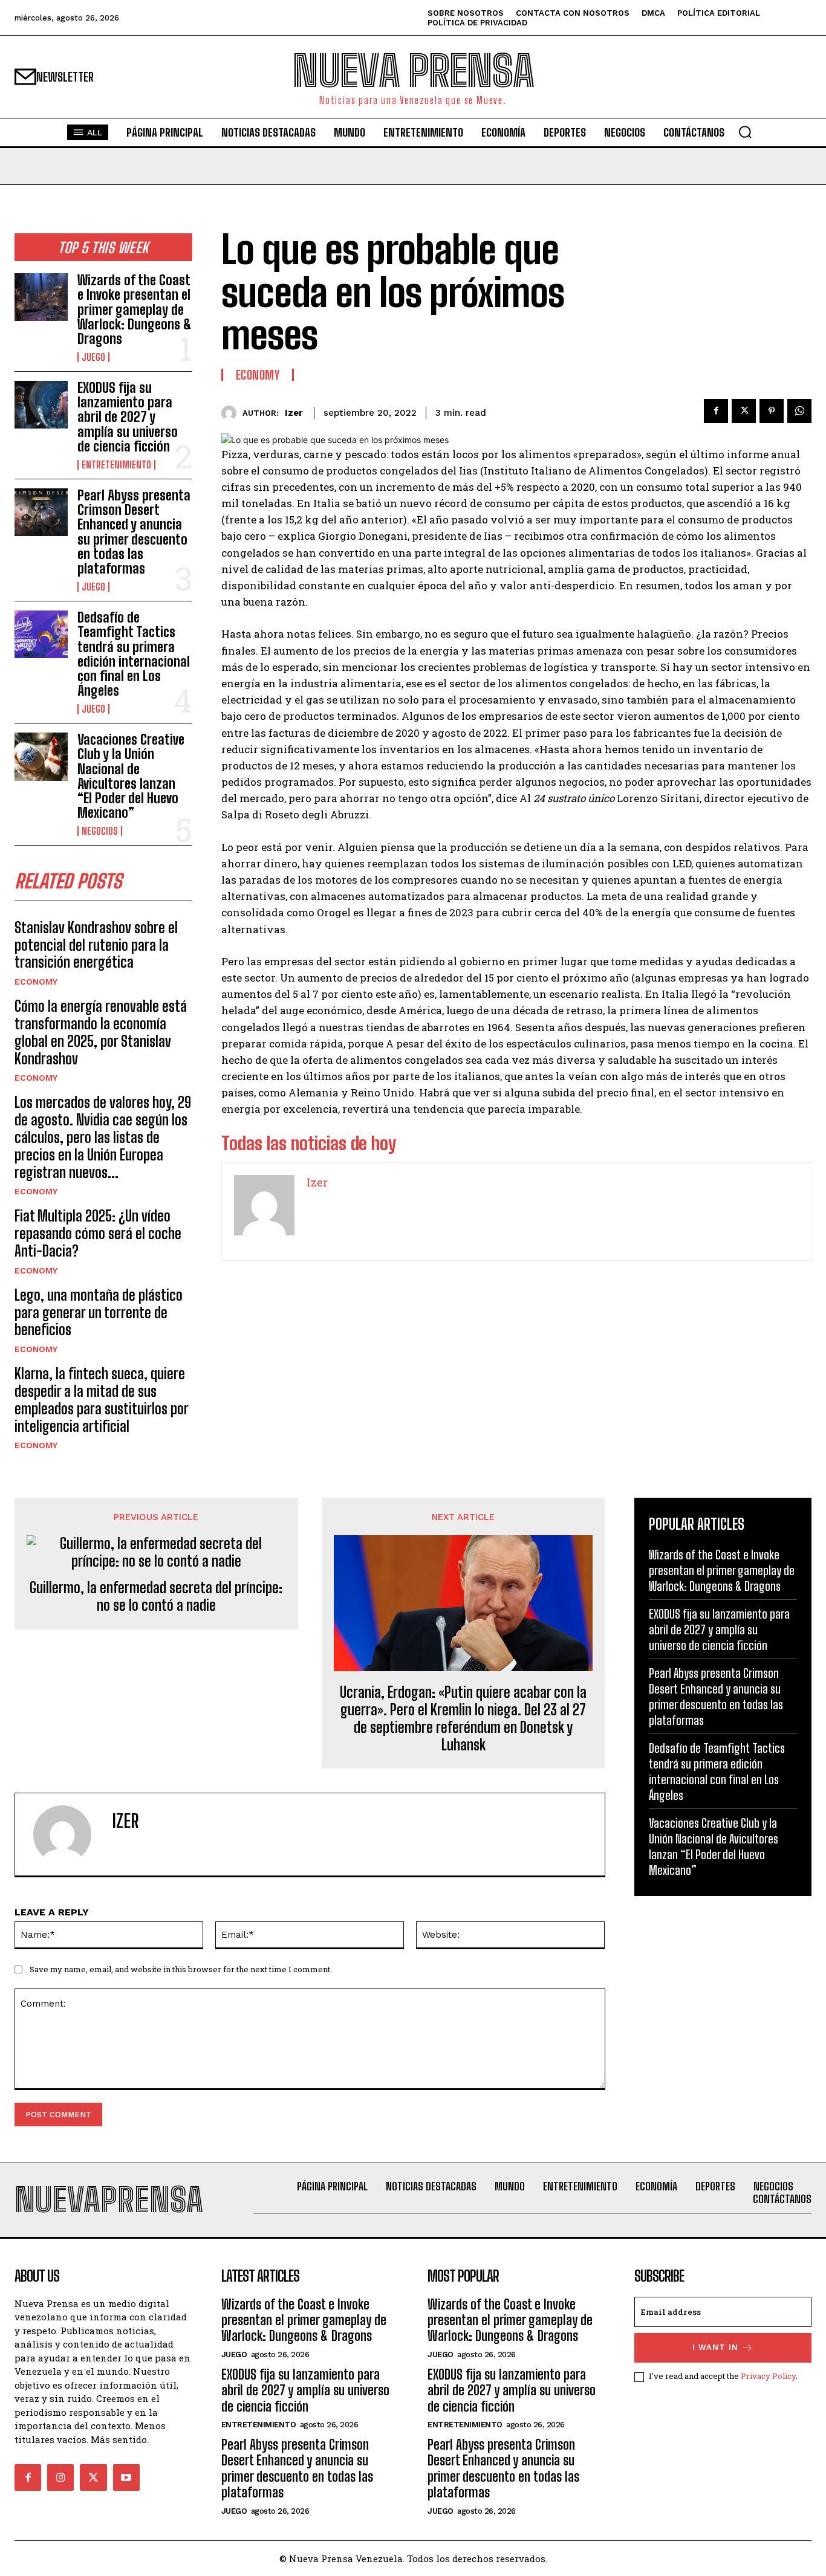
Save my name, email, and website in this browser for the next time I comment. (181, 1969)
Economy (36, 982)
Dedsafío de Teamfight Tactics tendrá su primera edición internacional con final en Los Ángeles (134, 654)
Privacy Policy (768, 2376)
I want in (715, 2347)
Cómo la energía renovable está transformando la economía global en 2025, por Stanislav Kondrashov (101, 1032)
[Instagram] (60, 2477)
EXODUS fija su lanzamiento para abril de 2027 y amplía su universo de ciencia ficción (128, 417)
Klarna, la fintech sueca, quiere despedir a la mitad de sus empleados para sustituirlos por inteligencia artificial (102, 1400)
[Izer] (232, 413)
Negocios (100, 831)
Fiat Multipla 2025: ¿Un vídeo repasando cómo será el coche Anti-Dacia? (98, 1233)
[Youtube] (126, 2477)
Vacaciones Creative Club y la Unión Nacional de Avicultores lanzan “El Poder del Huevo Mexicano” (131, 776)
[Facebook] (716, 411)
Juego (93, 357)
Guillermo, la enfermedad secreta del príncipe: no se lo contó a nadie (156, 1597)
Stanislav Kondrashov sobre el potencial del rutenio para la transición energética (96, 945)
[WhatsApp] (799, 411)
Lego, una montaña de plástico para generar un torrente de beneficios (99, 1312)
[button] (745, 132)
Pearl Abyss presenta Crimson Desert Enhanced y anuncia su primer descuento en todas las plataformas (134, 532)
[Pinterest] (772, 411)
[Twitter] (744, 411)
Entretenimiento (116, 465)
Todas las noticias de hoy (309, 1143)
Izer (294, 413)
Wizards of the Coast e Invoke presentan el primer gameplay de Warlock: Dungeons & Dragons (135, 309)
